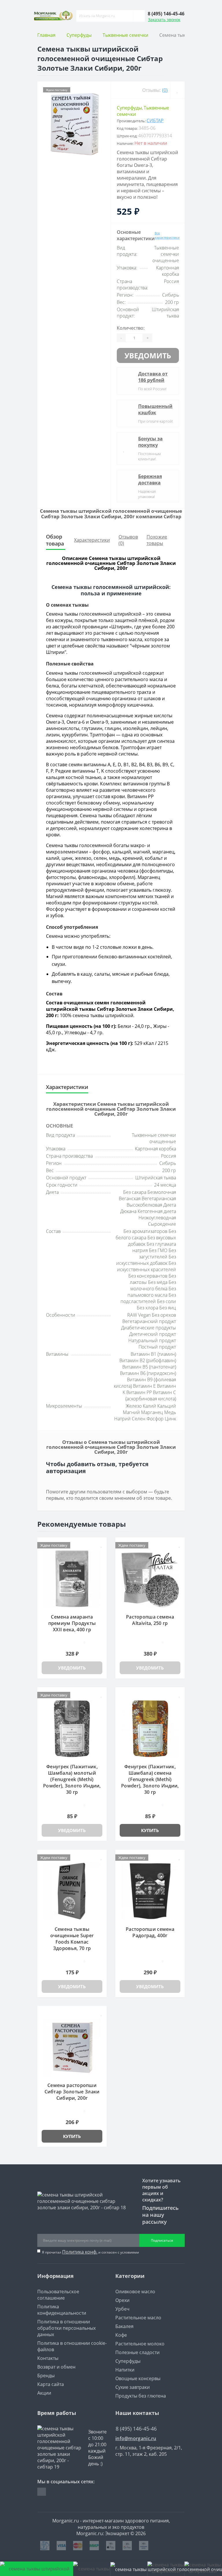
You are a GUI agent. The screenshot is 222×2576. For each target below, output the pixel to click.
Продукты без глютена (141, 2396)
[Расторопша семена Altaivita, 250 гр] (150, 1578)
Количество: (131, 328)
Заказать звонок (164, 20)
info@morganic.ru (136, 2439)
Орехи (122, 2300)
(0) (165, 90)
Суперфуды (79, 35)
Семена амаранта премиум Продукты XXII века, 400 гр (72, 1623)
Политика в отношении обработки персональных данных (66, 2328)
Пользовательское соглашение (58, 2295)
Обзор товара (55, 540)
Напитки (125, 2370)
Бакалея (124, 2326)
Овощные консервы (138, 2378)
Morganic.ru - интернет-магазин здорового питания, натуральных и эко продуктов (111, 2524)
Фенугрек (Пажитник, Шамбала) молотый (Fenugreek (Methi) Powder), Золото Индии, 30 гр (72, 1779)
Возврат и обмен (56, 2367)
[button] (166, 13)
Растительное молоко (140, 2344)
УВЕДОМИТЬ (148, 355)
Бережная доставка (150, 479)
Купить (150, 1830)
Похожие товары (157, 540)
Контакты (48, 2358)
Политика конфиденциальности (62, 2310)
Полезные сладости (137, 2352)
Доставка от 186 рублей (153, 377)
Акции (44, 2393)
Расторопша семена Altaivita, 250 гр (150, 1620)
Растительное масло (138, 2318)
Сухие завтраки (133, 2387)
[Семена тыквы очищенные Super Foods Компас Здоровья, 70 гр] (72, 1891)
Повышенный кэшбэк (155, 409)
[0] (166, 2569)
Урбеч (122, 2309)
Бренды (46, 2376)
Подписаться (162, 2240)
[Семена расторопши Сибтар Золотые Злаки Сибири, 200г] (72, 2047)
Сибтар (155, 121)
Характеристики (92, 540)
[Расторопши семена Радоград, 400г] (150, 1891)
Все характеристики (167, 235)
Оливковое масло (135, 2292)
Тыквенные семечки (125, 35)
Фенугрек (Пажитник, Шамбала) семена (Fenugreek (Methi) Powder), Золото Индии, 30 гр (150, 1779)
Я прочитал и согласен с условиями (90, 2252)
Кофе (121, 2335)
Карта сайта (51, 2384)
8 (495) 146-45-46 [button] (136, 2429)
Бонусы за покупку (150, 442)
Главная (46, 35)
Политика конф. (80, 2252)
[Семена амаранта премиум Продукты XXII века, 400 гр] (72, 1578)
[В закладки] (177, 90)
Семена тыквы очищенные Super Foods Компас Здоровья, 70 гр (72, 1939)
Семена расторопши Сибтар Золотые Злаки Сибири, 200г (72, 2092)
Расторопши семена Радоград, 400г (150, 1932)
